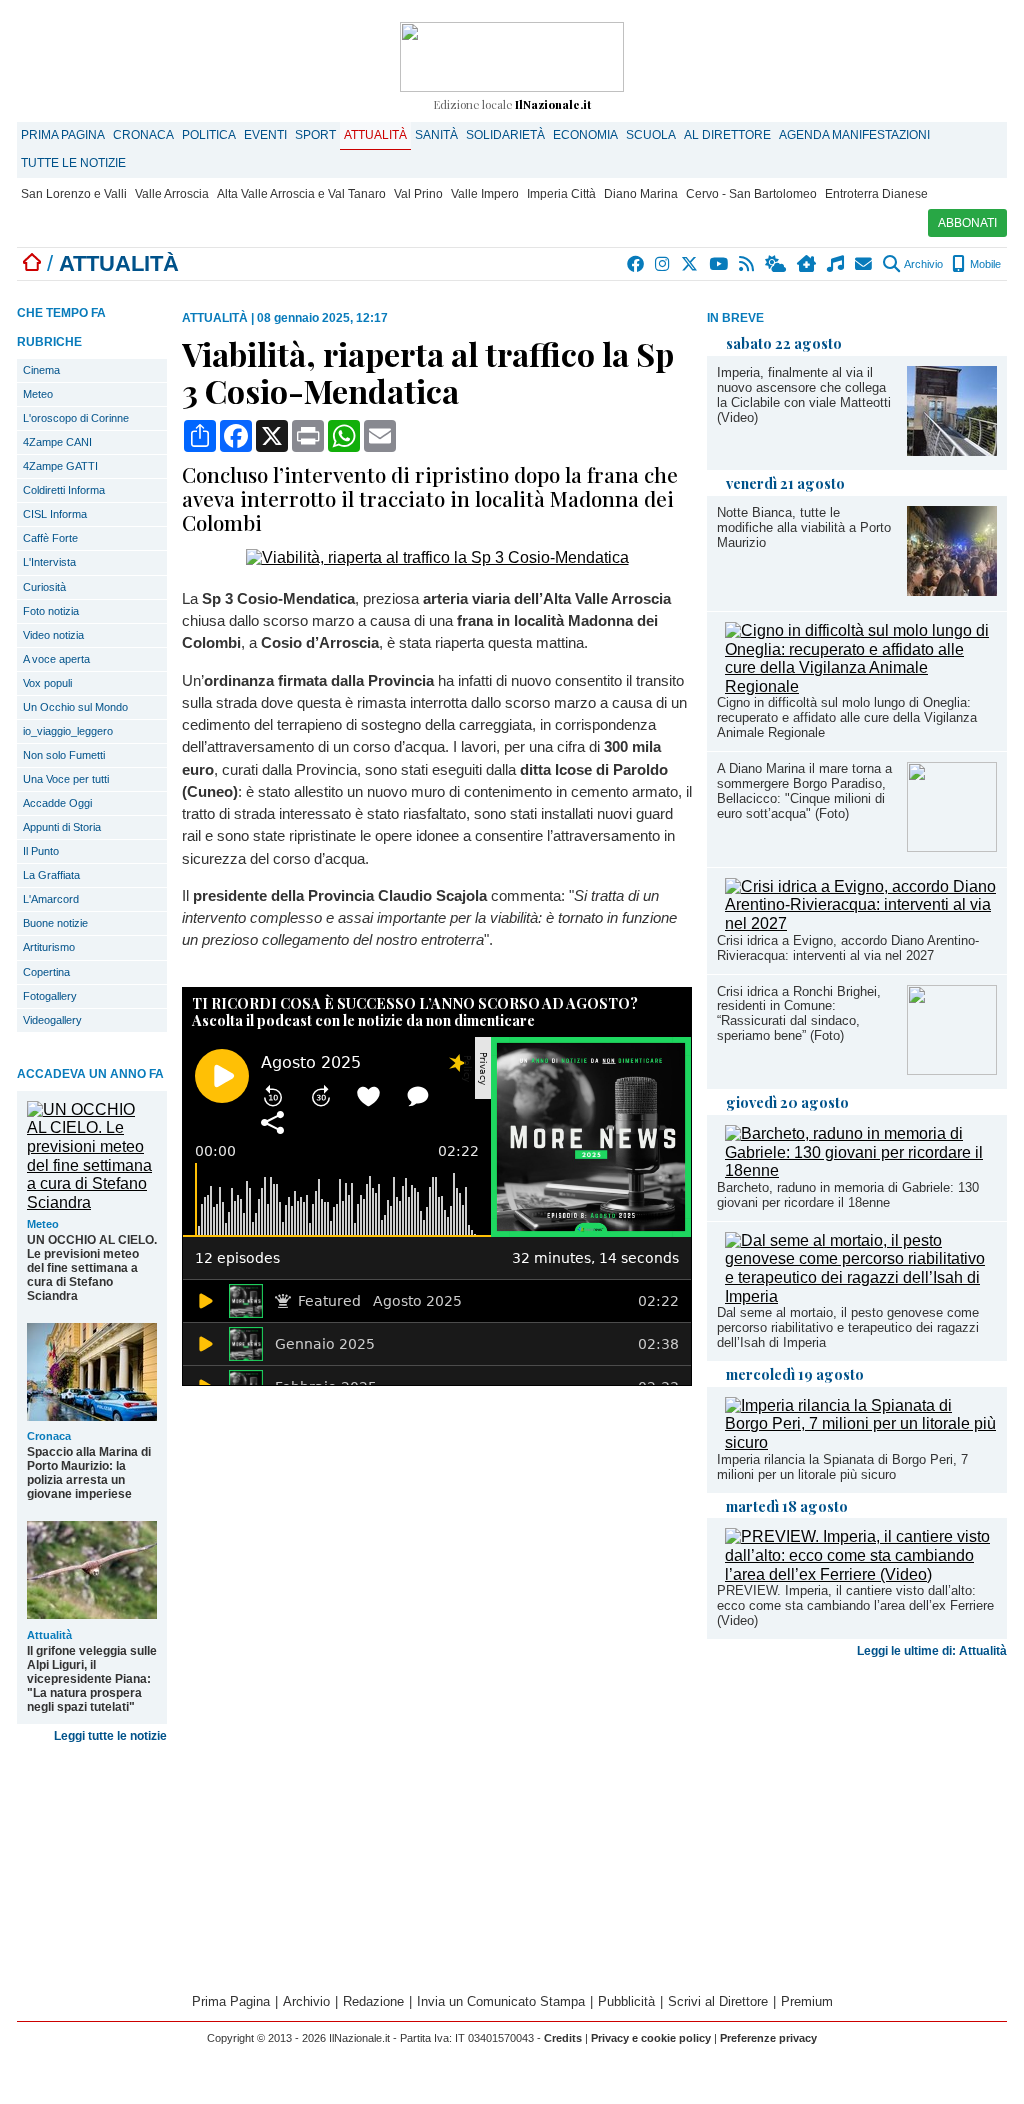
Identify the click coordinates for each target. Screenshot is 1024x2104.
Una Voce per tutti (66, 779)
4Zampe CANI (57, 442)
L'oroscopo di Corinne (76, 418)
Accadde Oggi (57, 803)
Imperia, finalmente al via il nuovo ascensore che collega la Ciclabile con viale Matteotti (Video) (804, 395)
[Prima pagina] (32, 263)
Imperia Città (561, 194)
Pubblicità (626, 2001)
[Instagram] (663, 264)
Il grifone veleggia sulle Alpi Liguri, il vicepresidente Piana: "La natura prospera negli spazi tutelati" (92, 1679)
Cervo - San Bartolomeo (751, 194)
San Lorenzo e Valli (74, 194)
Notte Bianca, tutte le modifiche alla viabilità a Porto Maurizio (804, 527)
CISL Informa (55, 514)
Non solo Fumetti (64, 755)
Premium (807, 2001)
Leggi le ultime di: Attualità (932, 1651)
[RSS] (747, 264)
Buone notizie (55, 923)
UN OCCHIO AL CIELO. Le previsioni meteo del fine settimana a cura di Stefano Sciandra (92, 1268)
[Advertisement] (857, 1823)
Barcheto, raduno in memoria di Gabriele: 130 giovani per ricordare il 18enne (848, 1195)
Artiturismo (49, 947)
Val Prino (418, 194)
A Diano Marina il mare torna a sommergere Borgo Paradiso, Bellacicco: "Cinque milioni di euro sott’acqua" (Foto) (804, 791)
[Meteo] (776, 264)
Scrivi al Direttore (718, 2001)
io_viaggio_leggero (68, 731)
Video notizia (53, 635)
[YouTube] (719, 264)
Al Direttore (727, 135)
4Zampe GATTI (60, 466)
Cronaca (143, 135)
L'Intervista (49, 562)
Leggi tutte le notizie (110, 1736)
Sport (315, 135)
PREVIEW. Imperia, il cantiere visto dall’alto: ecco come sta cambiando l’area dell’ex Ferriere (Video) (855, 1605)
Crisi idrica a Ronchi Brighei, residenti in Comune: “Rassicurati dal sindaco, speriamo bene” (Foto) (799, 1014)
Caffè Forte (50, 538)
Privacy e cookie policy (651, 2038)
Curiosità (44, 587)
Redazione (373, 2001)
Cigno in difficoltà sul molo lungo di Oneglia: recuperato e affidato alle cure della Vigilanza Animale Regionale (847, 717)
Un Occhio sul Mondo (75, 707)
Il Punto (41, 851)
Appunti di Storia (62, 827)
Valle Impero (485, 194)
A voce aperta (56, 659)
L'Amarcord (51, 899)
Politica (209, 135)
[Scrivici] (864, 264)
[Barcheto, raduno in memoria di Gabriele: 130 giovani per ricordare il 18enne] (861, 1170)
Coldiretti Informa (64, 490)
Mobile (984, 264)
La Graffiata (51, 875)
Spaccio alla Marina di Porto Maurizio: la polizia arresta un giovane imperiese (89, 1473)
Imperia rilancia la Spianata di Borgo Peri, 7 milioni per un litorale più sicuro (842, 1467)
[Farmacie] (807, 264)
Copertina (46, 972)
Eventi (265, 135)
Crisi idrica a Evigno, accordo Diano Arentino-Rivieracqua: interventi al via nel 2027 (848, 948)
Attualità (375, 135)
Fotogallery (50, 996)
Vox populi (47, 683)
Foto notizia (51, 611)
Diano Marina (641, 194)
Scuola (651, 135)
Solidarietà (505, 135)
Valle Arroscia (172, 194)
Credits (563, 2038)
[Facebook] (636, 264)
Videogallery (52, 1020)
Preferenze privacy (768, 2038)
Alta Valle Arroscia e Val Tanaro (301, 194)
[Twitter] (690, 264)
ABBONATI (967, 223)
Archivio (922, 264)
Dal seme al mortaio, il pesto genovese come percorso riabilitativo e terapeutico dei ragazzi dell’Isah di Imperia (848, 1327)
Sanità (436, 135)
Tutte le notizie (73, 163)
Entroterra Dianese (876, 194)
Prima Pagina (63, 135)
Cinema (41, 370)
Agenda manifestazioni (854, 135)
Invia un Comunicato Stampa (501, 2001)
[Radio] (836, 264)
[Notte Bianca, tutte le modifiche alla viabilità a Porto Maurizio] (952, 590)
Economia (585, 135)
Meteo (38, 394)
